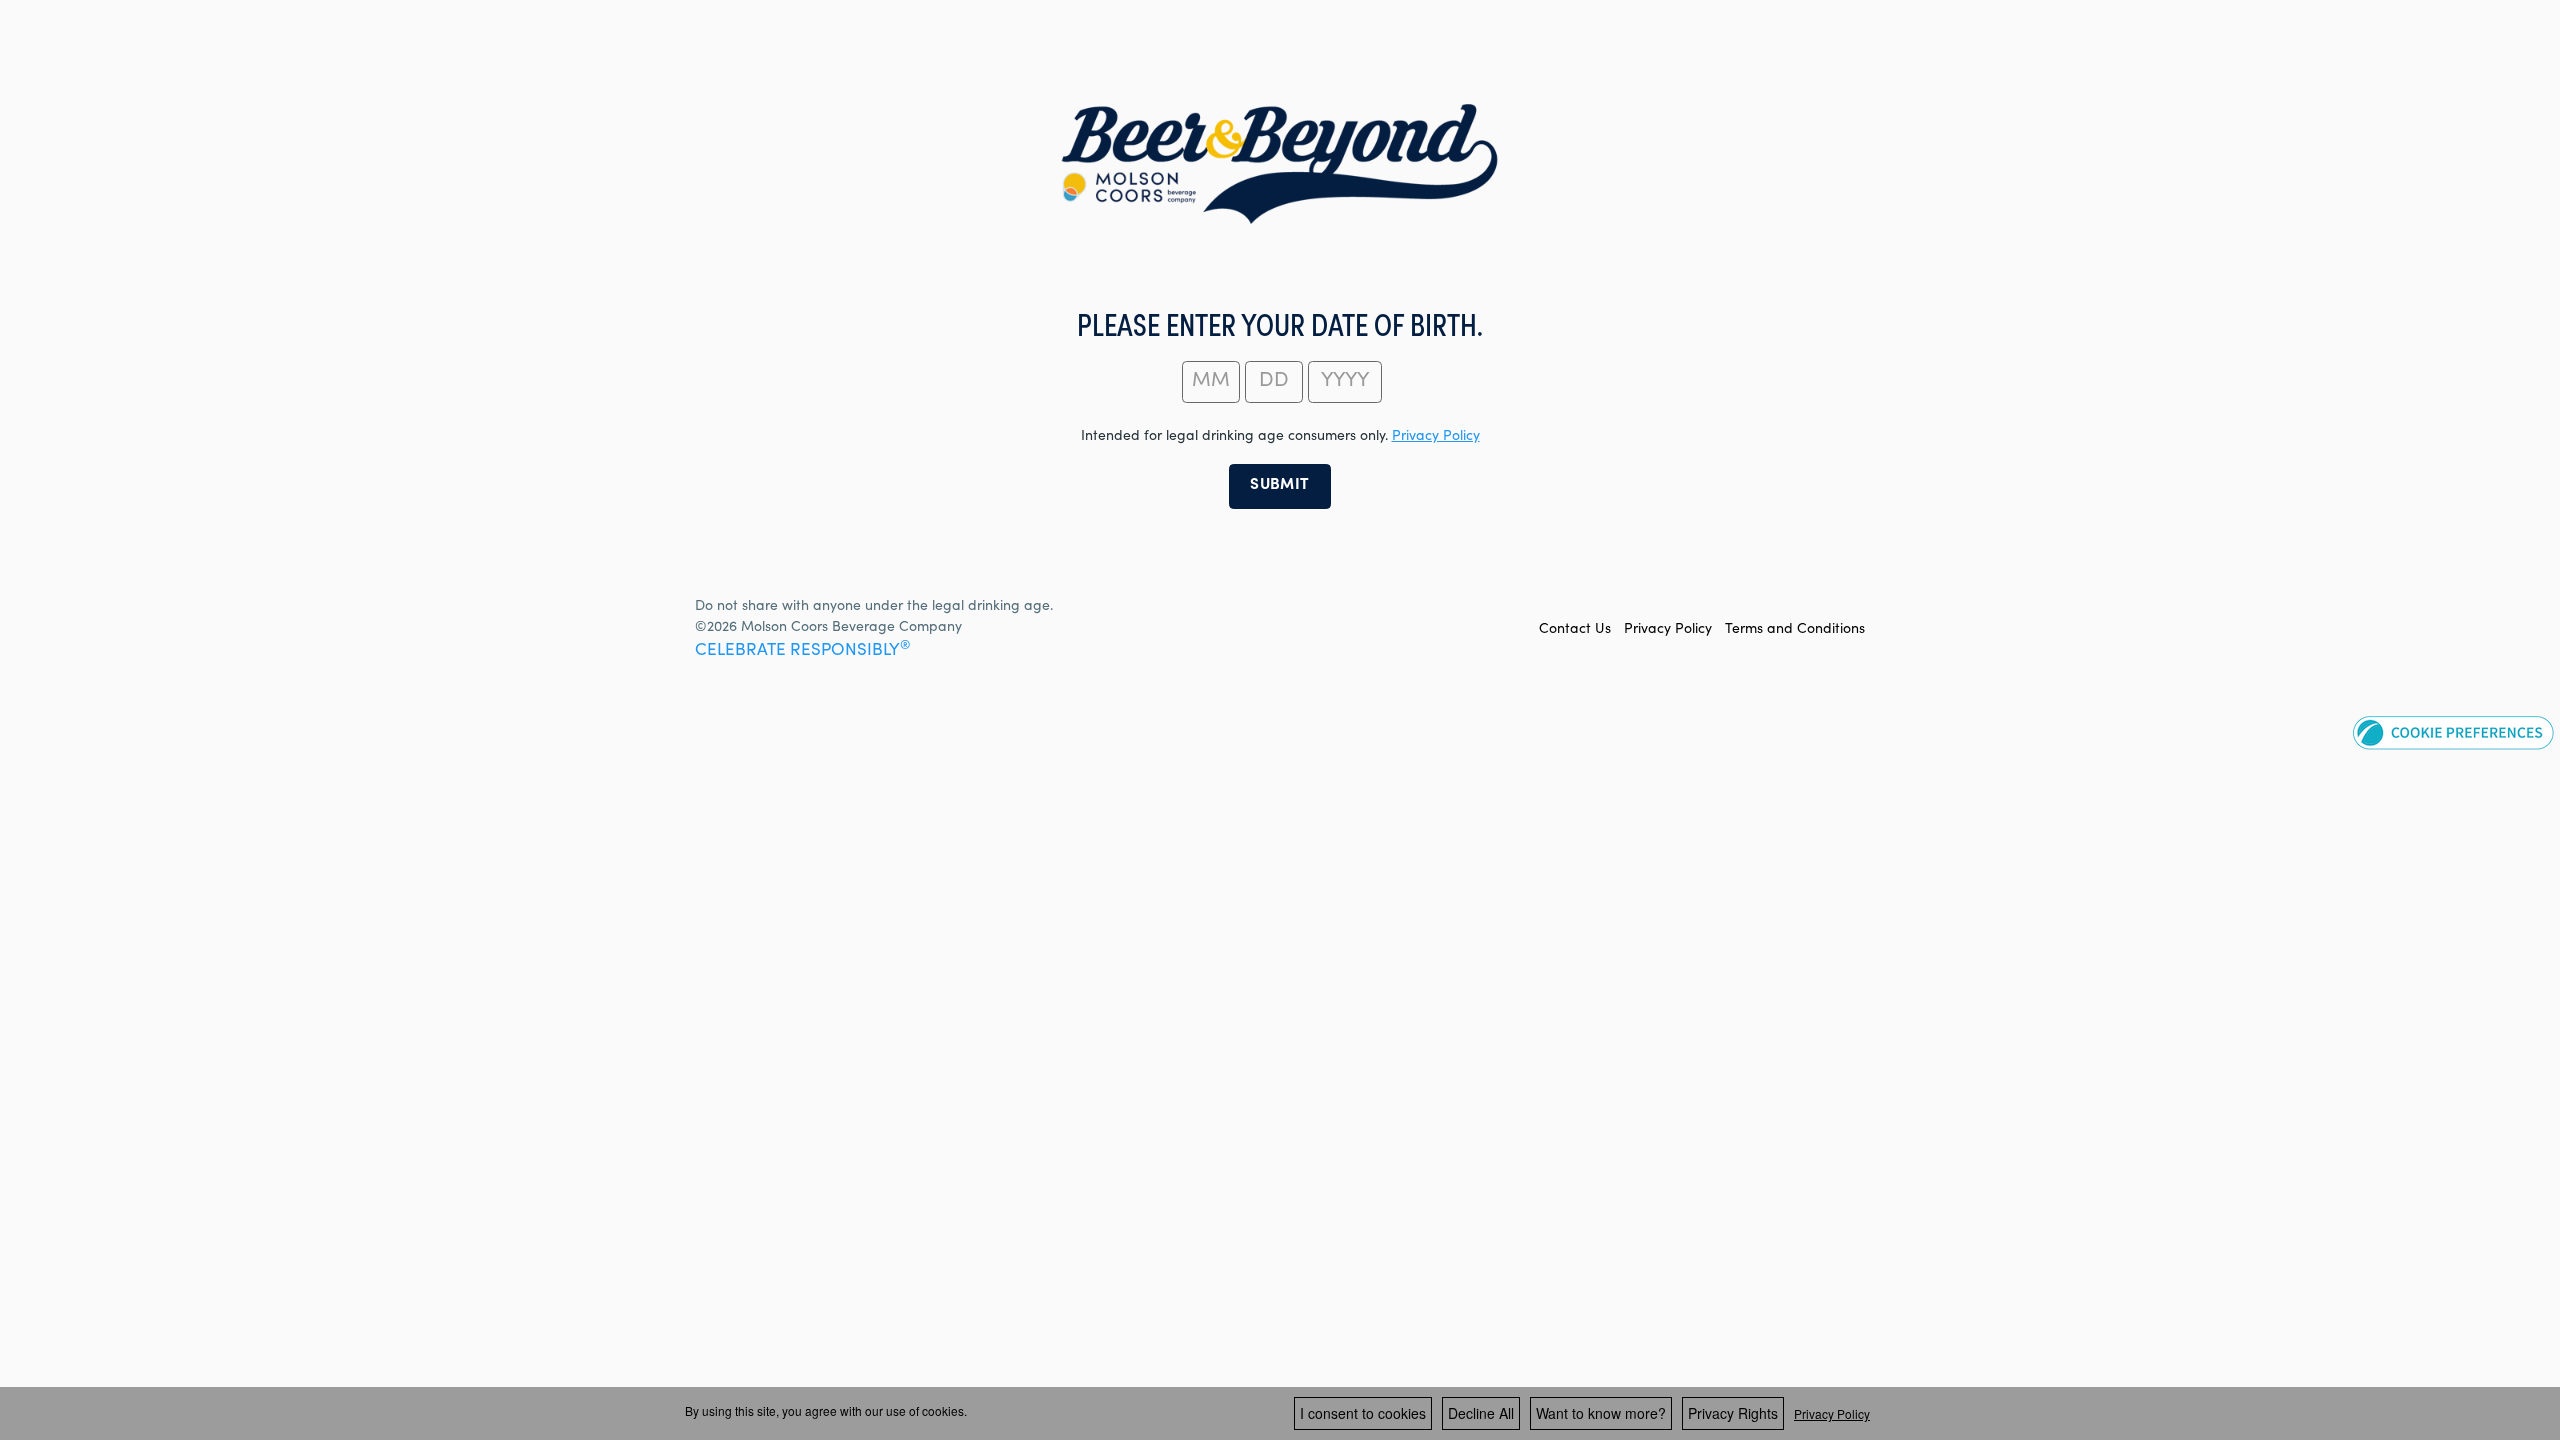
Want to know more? (1601, 1413)
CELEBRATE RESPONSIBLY (802, 651)
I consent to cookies (1363, 1413)
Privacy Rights (1733, 1413)
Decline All (1481, 1413)
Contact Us (1575, 630)
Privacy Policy (1668, 630)
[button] (2453, 732)
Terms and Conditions (1795, 630)
